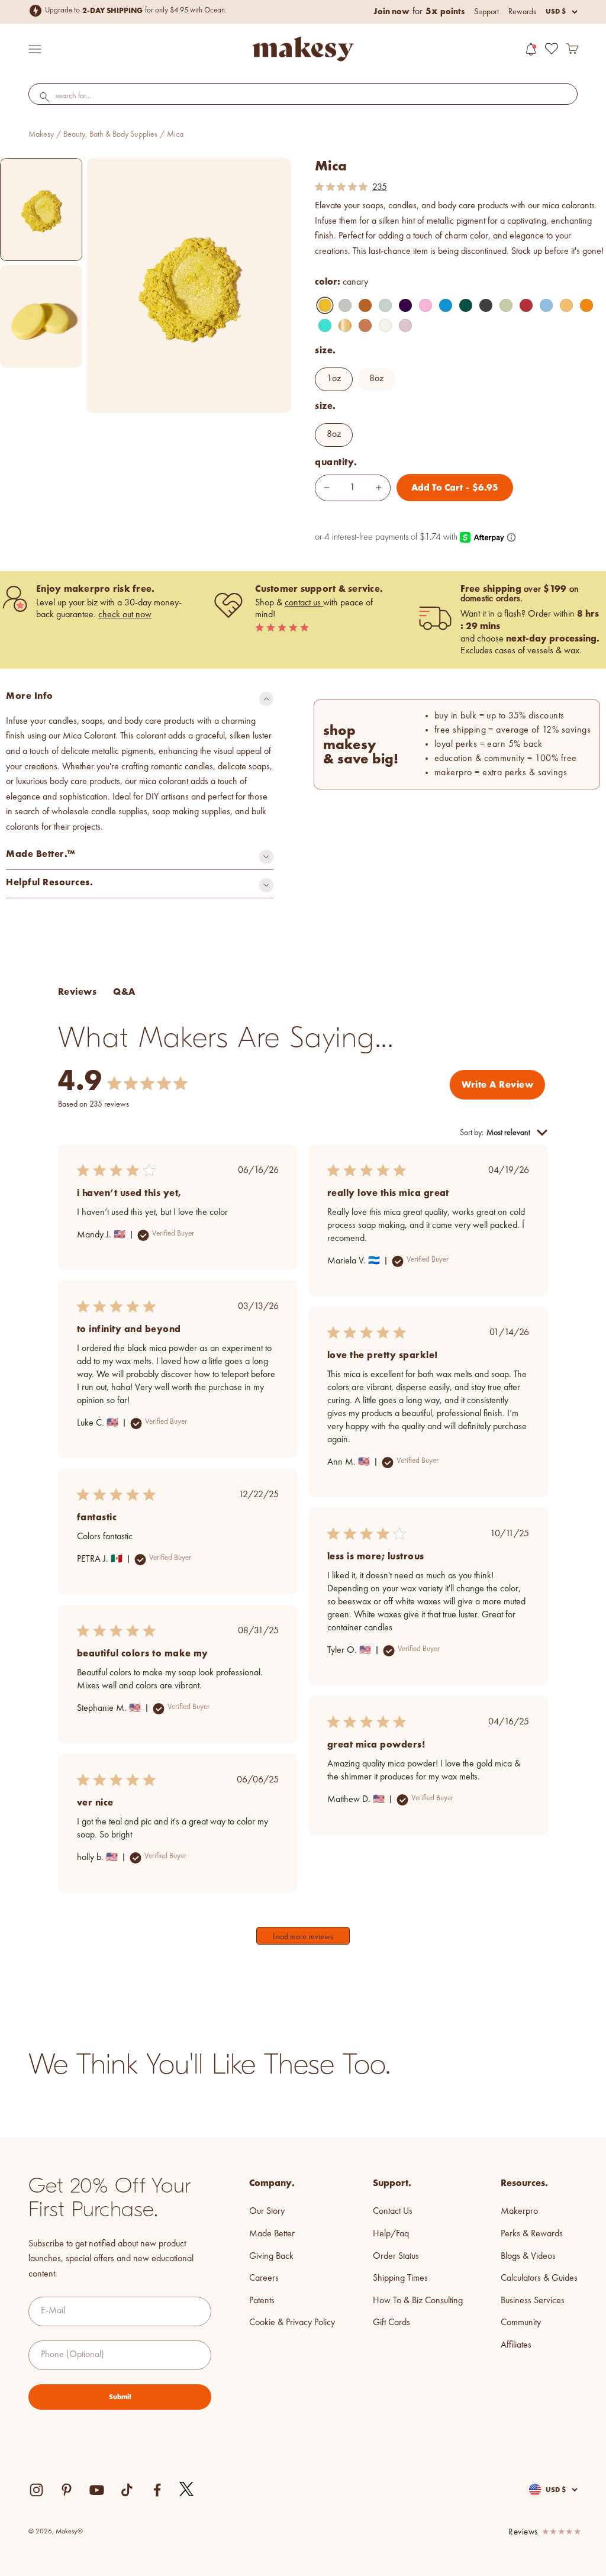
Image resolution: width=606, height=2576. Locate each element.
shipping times (400, 2278)
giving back (271, 2256)
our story (267, 2211)
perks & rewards (532, 2234)
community (521, 2323)
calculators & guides (539, 2278)
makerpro (519, 2211)
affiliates (516, 2345)
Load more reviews (303, 1937)
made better (272, 2234)
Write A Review (497, 1084)
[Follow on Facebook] (157, 2490)
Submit (120, 2397)
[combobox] (303, 96)
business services (533, 2301)
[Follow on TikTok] (127, 2490)
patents (262, 2301)
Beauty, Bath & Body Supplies (110, 134)
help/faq (391, 2234)
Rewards (522, 12)
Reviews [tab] (77, 992)
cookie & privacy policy (292, 2323)
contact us (304, 603)
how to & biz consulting (418, 2301)
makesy (41, 134)
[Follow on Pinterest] (67, 2490)
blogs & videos (528, 2256)
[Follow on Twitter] (187, 2490)
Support (486, 12)
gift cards (391, 2323)
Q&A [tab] (124, 992)
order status (396, 2256)
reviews (523, 2533)
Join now (391, 11)
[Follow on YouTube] (97, 2490)
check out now (125, 615)
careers (264, 2278)
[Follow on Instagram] (36, 2490)
